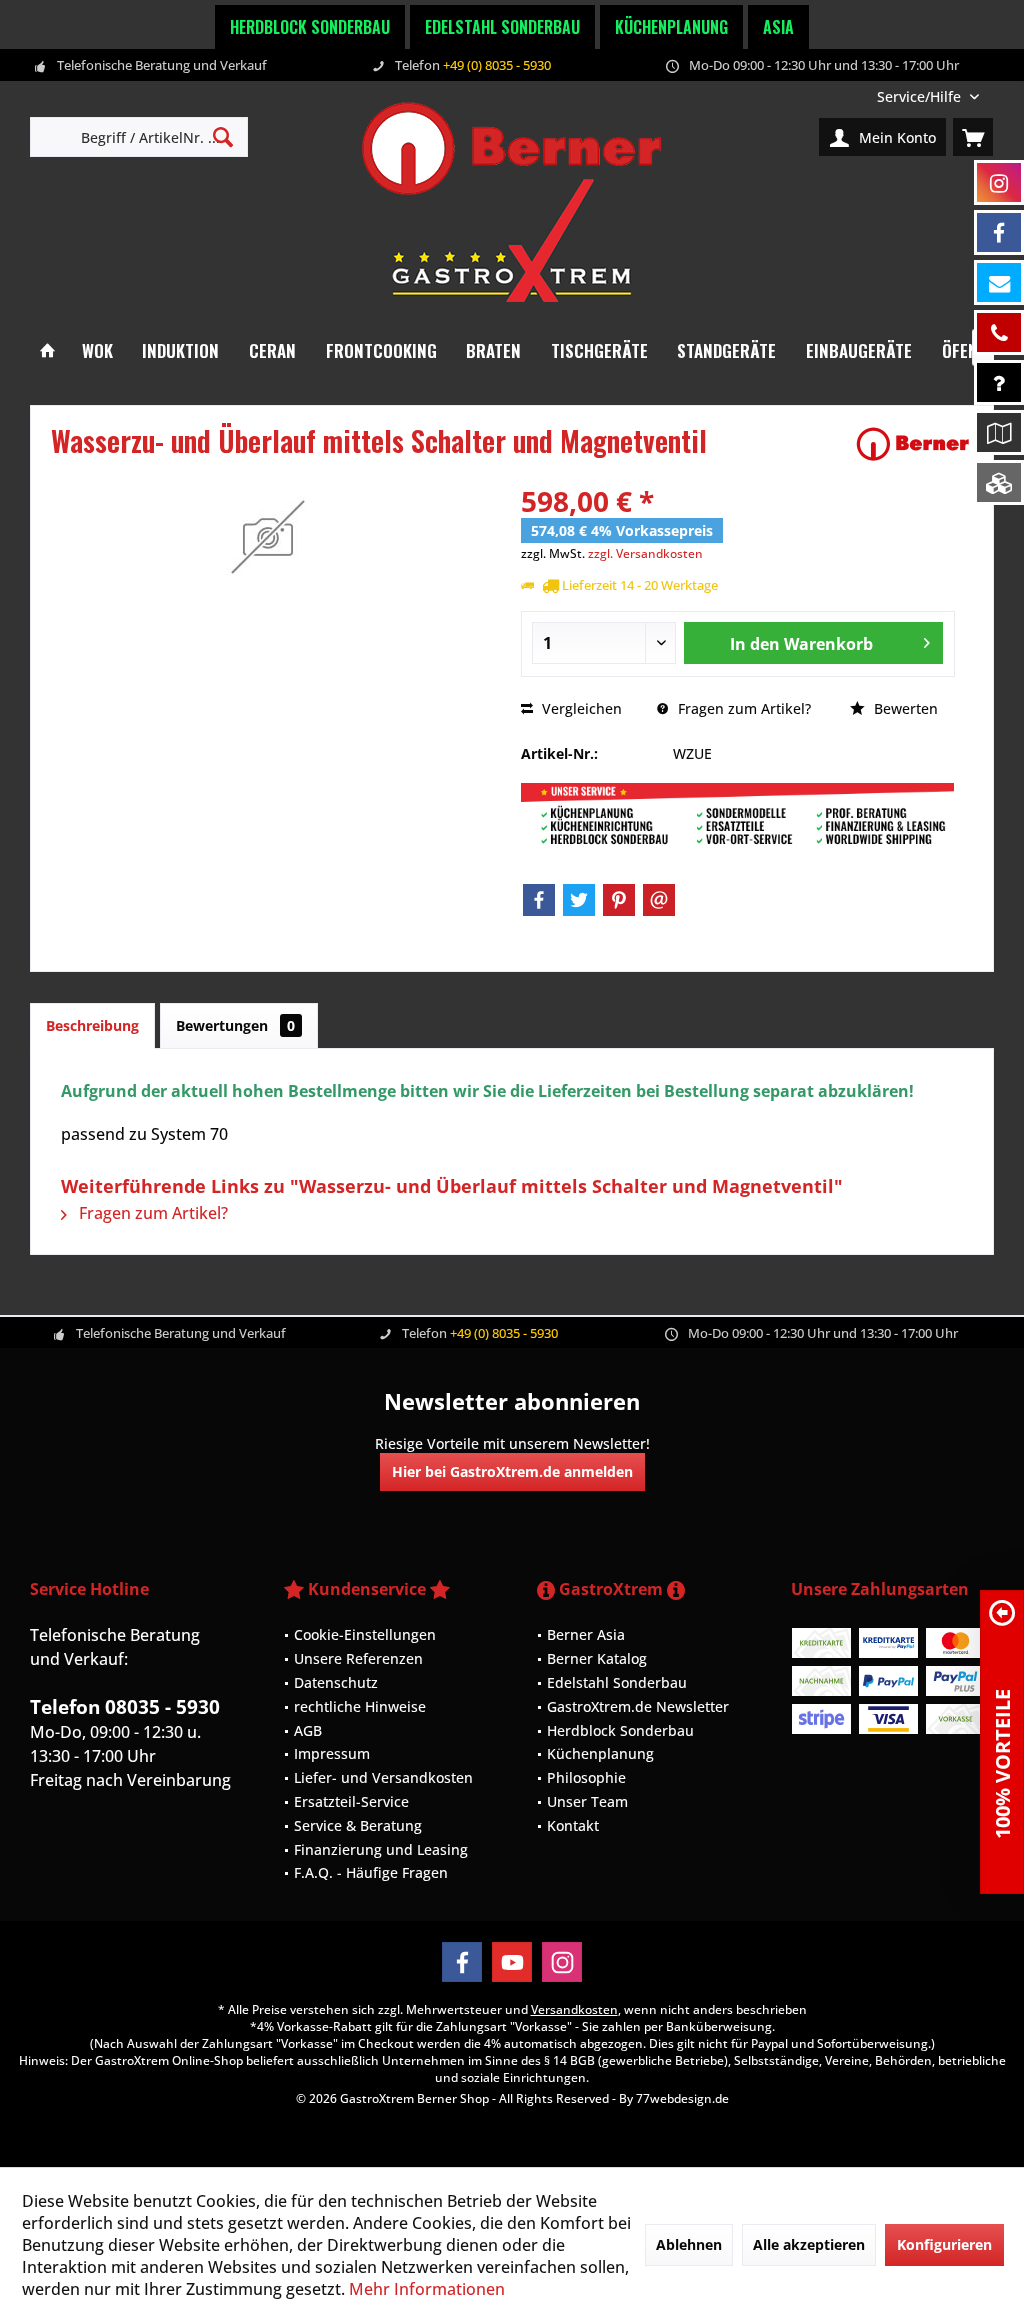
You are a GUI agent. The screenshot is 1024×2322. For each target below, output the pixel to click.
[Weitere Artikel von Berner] (913, 444)
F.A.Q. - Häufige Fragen (371, 1872)
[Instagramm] (999, 182)
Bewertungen (235, 1025)
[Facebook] (539, 900)
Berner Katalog (597, 1658)
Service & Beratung (358, 1825)
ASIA (778, 27)
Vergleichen (580, 708)
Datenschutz (336, 1682)
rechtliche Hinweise (360, 1706)
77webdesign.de (682, 2098)
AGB (308, 1730)
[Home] (47, 351)
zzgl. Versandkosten (645, 553)
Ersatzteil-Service (351, 1801)
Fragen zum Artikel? (742, 708)
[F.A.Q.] (999, 382)
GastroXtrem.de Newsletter (638, 1706)
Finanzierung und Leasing (381, 1849)
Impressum (332, 1753)
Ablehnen (689, 2244)
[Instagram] (562, 1962)
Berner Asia (586, 1634)
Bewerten (904, 708)
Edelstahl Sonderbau (502, 27)
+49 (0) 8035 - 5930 (497, 65)
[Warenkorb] (973, 137)
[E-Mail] (659, 900)
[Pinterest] (619, 900)
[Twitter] (579, 900)
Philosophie (586, 1777)
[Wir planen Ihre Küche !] (999, 432)
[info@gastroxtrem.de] (999, 282)
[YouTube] (512, 1962)
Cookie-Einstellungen (365, 1634)
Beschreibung (92, 1025)
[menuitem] (928, 96)
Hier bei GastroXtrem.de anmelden (512, 1471)
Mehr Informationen (427, 2289)
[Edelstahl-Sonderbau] (999, 482)
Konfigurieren (944, 2244)
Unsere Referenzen (358, 1658)
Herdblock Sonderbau (310, 27)
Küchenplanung (671, 27)
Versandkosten (574, 2009)
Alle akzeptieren (809, 2244)
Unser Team (587, 1801)
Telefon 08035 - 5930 (125, 1707)
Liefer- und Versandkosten (383, 1777)
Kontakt (573, 1825)
